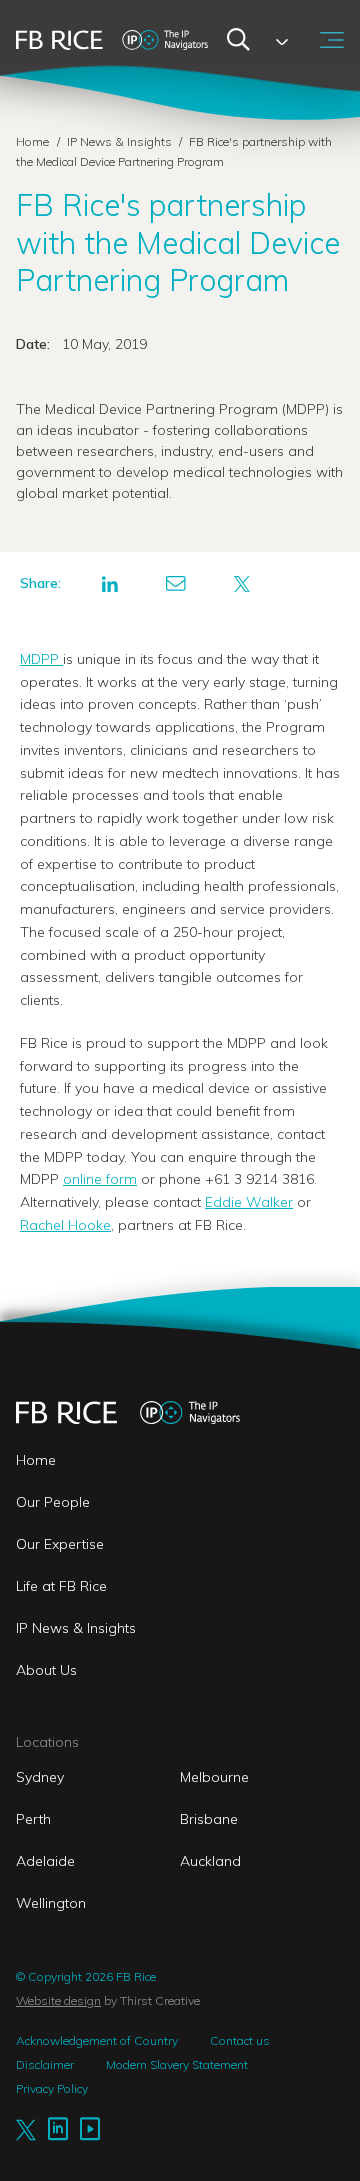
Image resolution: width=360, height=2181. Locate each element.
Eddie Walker (249, 1202)
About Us (46, 1670)
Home (32, 141)
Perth (33, 1819)
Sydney (40, 1777)
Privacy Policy (52, 2088)
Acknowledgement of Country (97, 2040)
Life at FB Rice (61, 1586)
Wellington (51, 1903)
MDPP (41, 659)
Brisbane (209, 1819)
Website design (58, 2000)
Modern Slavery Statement (177, 2064)
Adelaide (45, 1861)
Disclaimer (45, 2064)
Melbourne (214, 1777)
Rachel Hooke (65, 1225)
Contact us (240, 2040)
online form (100, 1179)
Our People (53, 1502)
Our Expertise (60, 1544)
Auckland (210, 1861)
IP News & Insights (121, 141)
